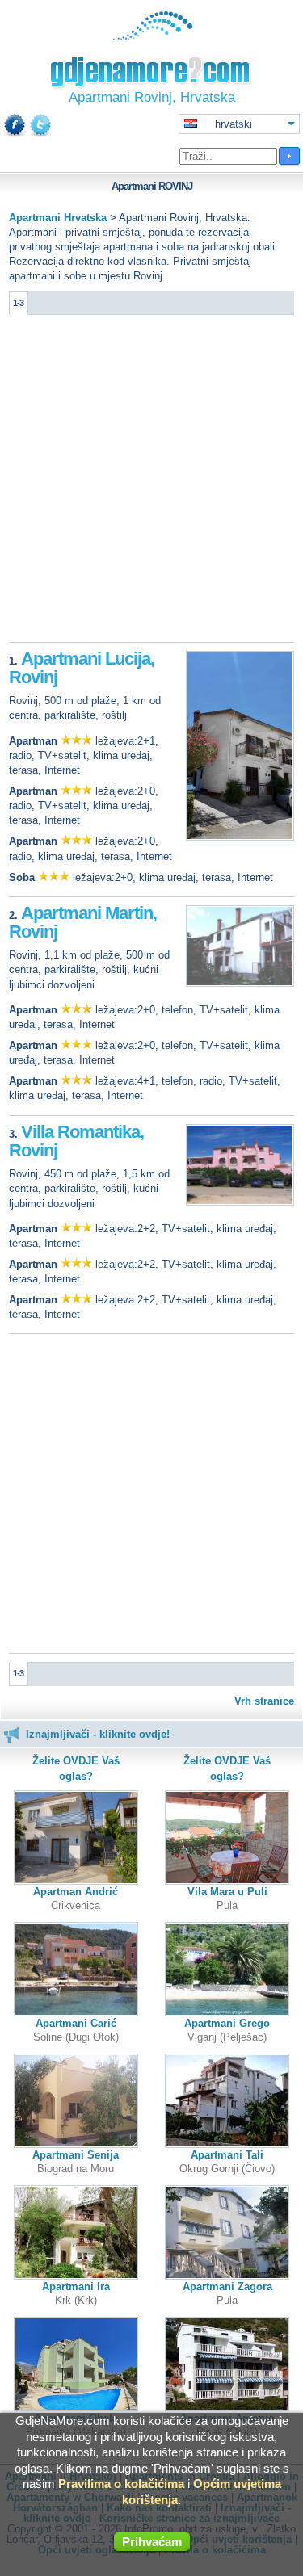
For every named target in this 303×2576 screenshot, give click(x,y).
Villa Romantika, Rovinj (76, 1141)
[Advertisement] (151, 482)
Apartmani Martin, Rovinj (83, 923)
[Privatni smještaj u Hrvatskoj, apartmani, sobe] (151, 36)
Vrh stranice (264, 1701)
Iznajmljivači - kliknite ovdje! (98, 1734)
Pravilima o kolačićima (121, 2484)
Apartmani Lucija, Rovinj (82, 668)
